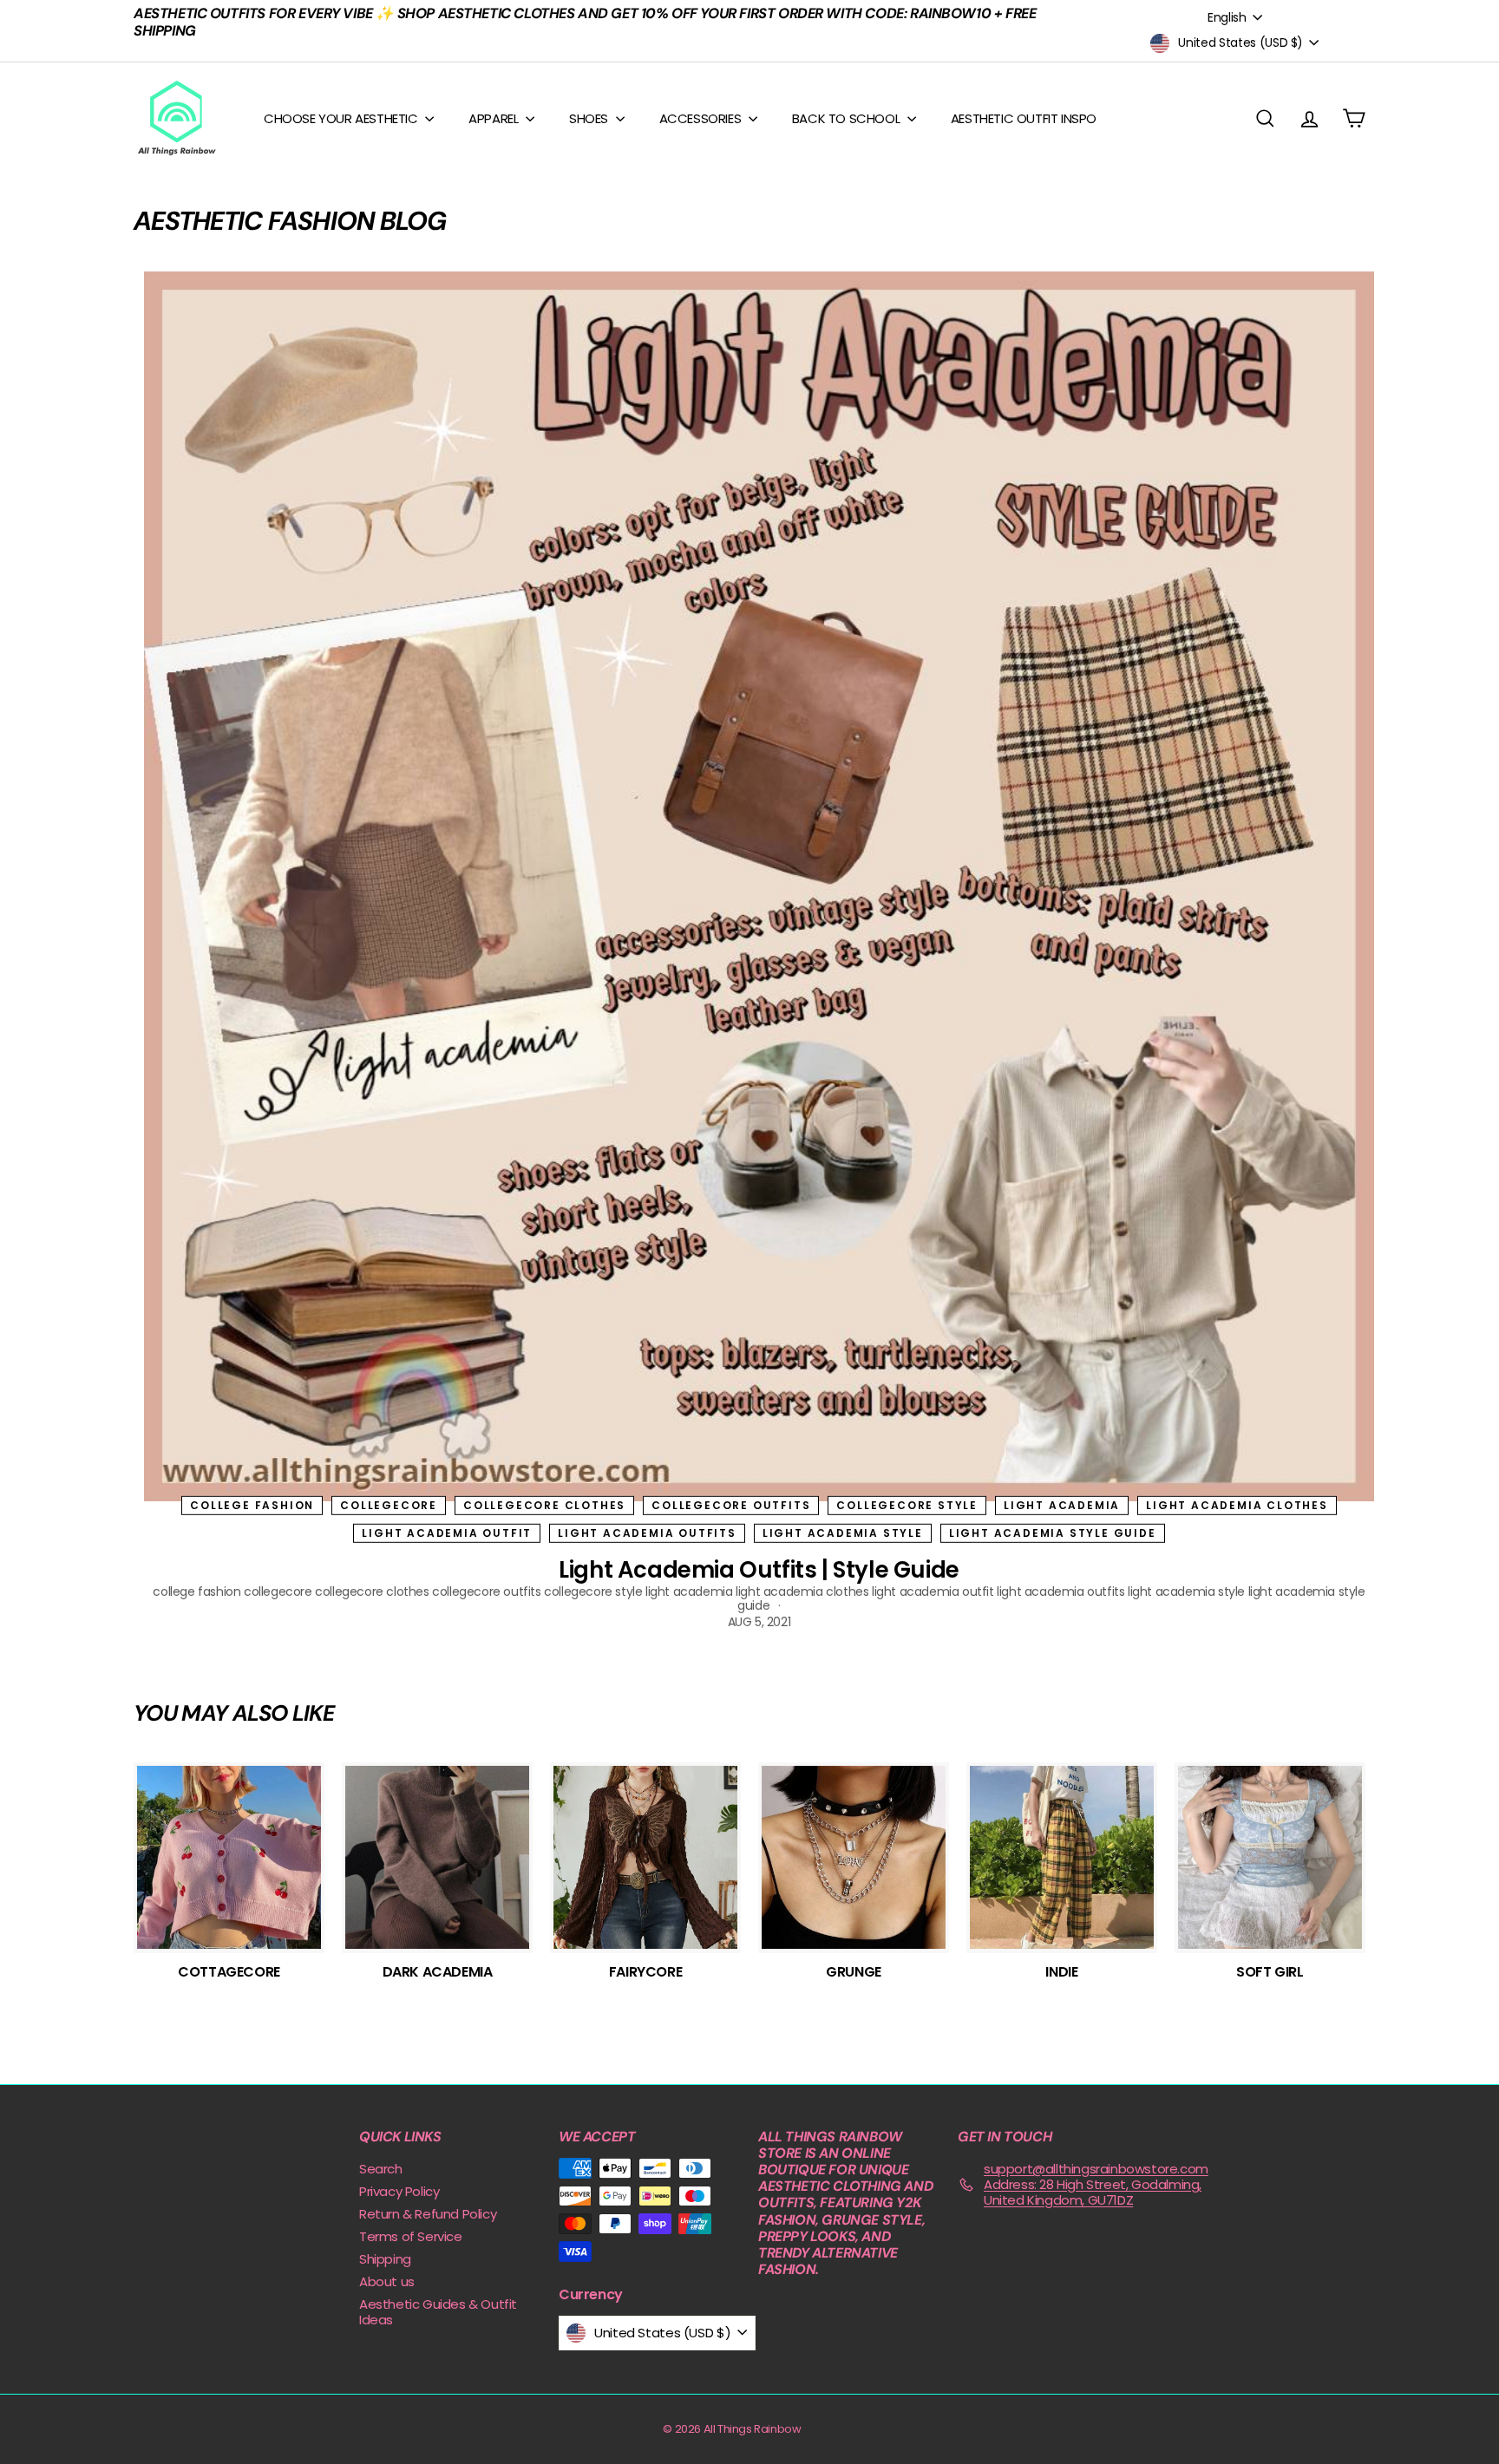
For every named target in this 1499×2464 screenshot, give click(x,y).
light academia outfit (447, 1533)
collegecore (389, 1504)
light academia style (843, 1533)
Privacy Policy (399, 2191)
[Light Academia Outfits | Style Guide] (759, 886)
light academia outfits (647, 1533)
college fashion (252, 1504)
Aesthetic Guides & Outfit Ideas (438, 2312)
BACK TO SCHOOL (848, 118)
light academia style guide (1053, 1533)
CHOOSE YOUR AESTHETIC (342, 118)
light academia (1062, 1504)
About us (387, 2281)
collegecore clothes (544, 1504)
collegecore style (907, 1504)
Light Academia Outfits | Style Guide (759, 1570)
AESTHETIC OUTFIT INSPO (1024, 118)
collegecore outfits (731, 1504)
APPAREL (495, 118)
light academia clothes (1237, 1504)
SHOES (590, 118)
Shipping (385, 2259)
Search (381, 2169)
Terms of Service (411, 2236)
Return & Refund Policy (428, 2214)
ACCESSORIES (702, 118)
